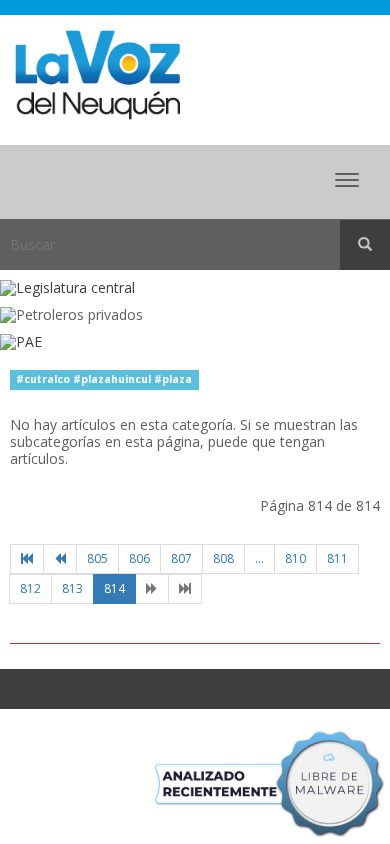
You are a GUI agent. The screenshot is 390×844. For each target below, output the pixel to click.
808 (223, 558)
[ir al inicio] (97, 73)
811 (337, 558)
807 (181, 558)
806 (139, 558)
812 (30, 588)
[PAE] (195, 342)
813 (72, 588)
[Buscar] (365, 245)
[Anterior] (60, 559)
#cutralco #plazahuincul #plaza (104, 379)
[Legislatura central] (195, 288)
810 (295, 558)
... (259, 558)
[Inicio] (27, 559)
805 (97, 558)
